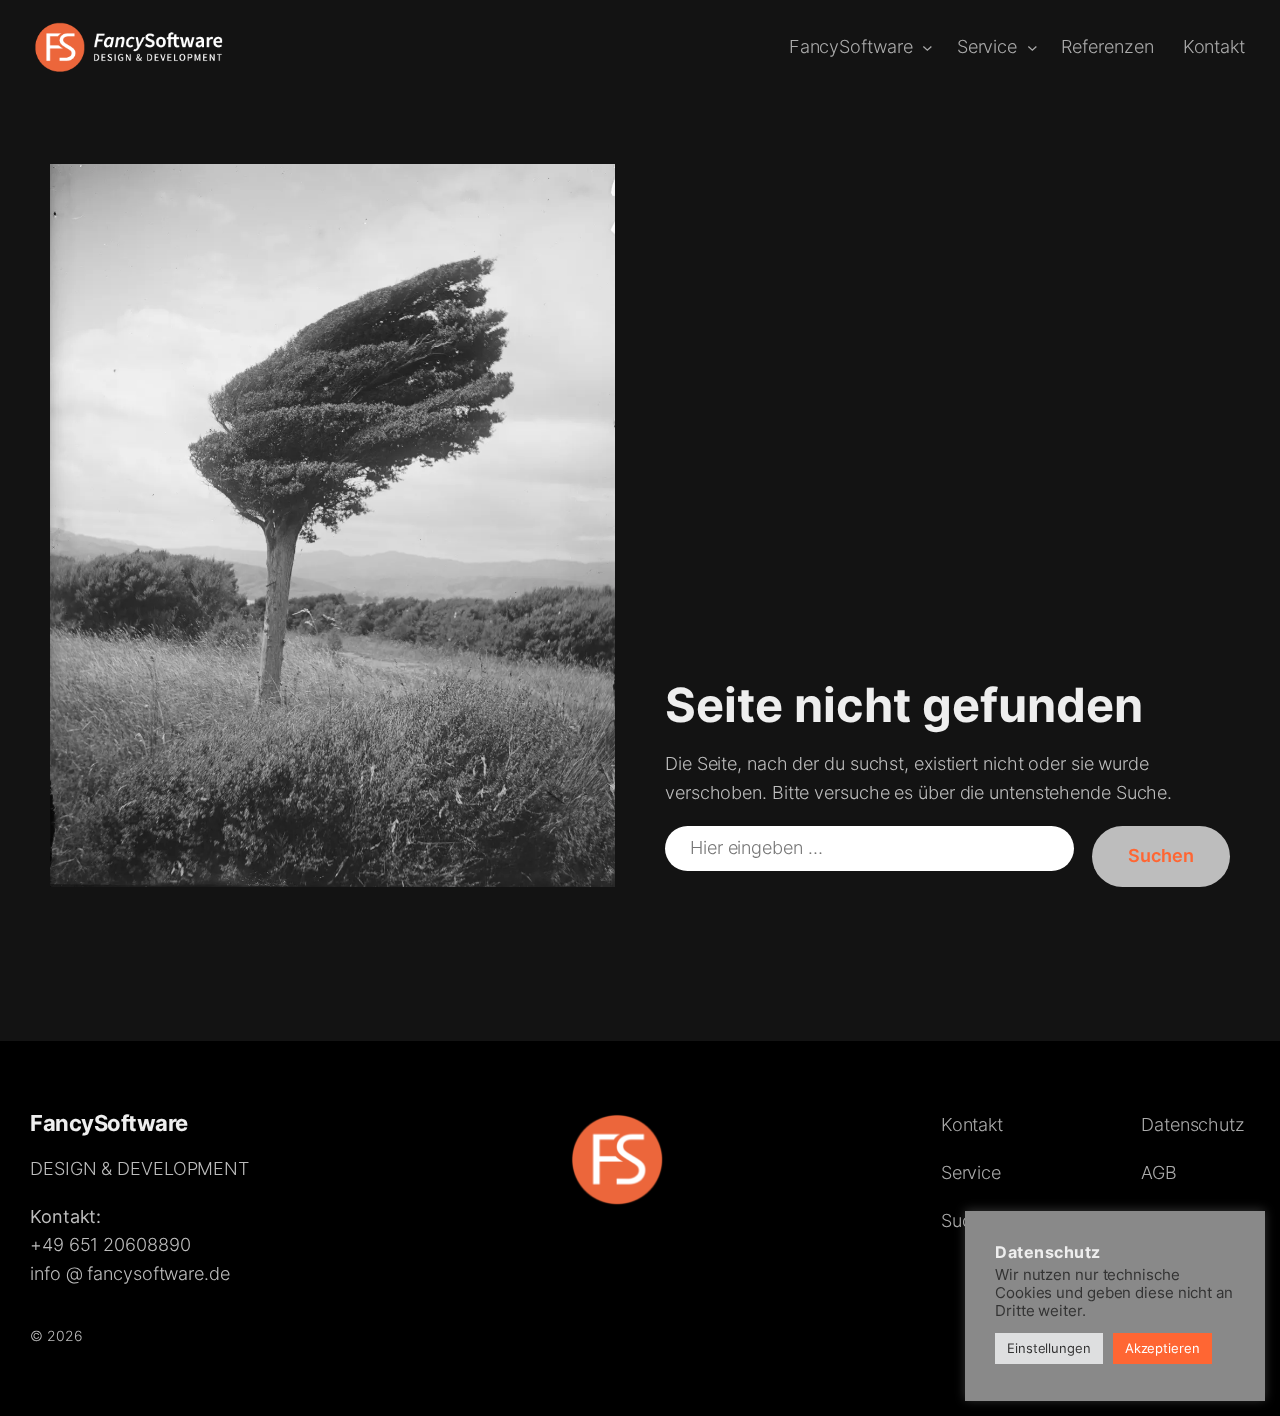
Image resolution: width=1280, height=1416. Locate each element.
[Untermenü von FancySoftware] (927, 47)
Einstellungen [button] (1049, 1348)
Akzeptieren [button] (1162, 1348)
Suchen (1161, 855)
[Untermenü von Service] (1032, 47)
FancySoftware (109, 1123)
